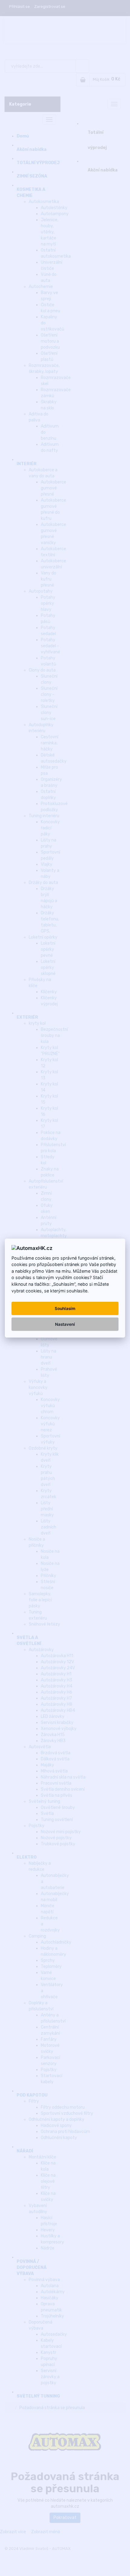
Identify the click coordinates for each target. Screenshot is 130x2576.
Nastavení (65, 1324)
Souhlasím (65, 1308)
